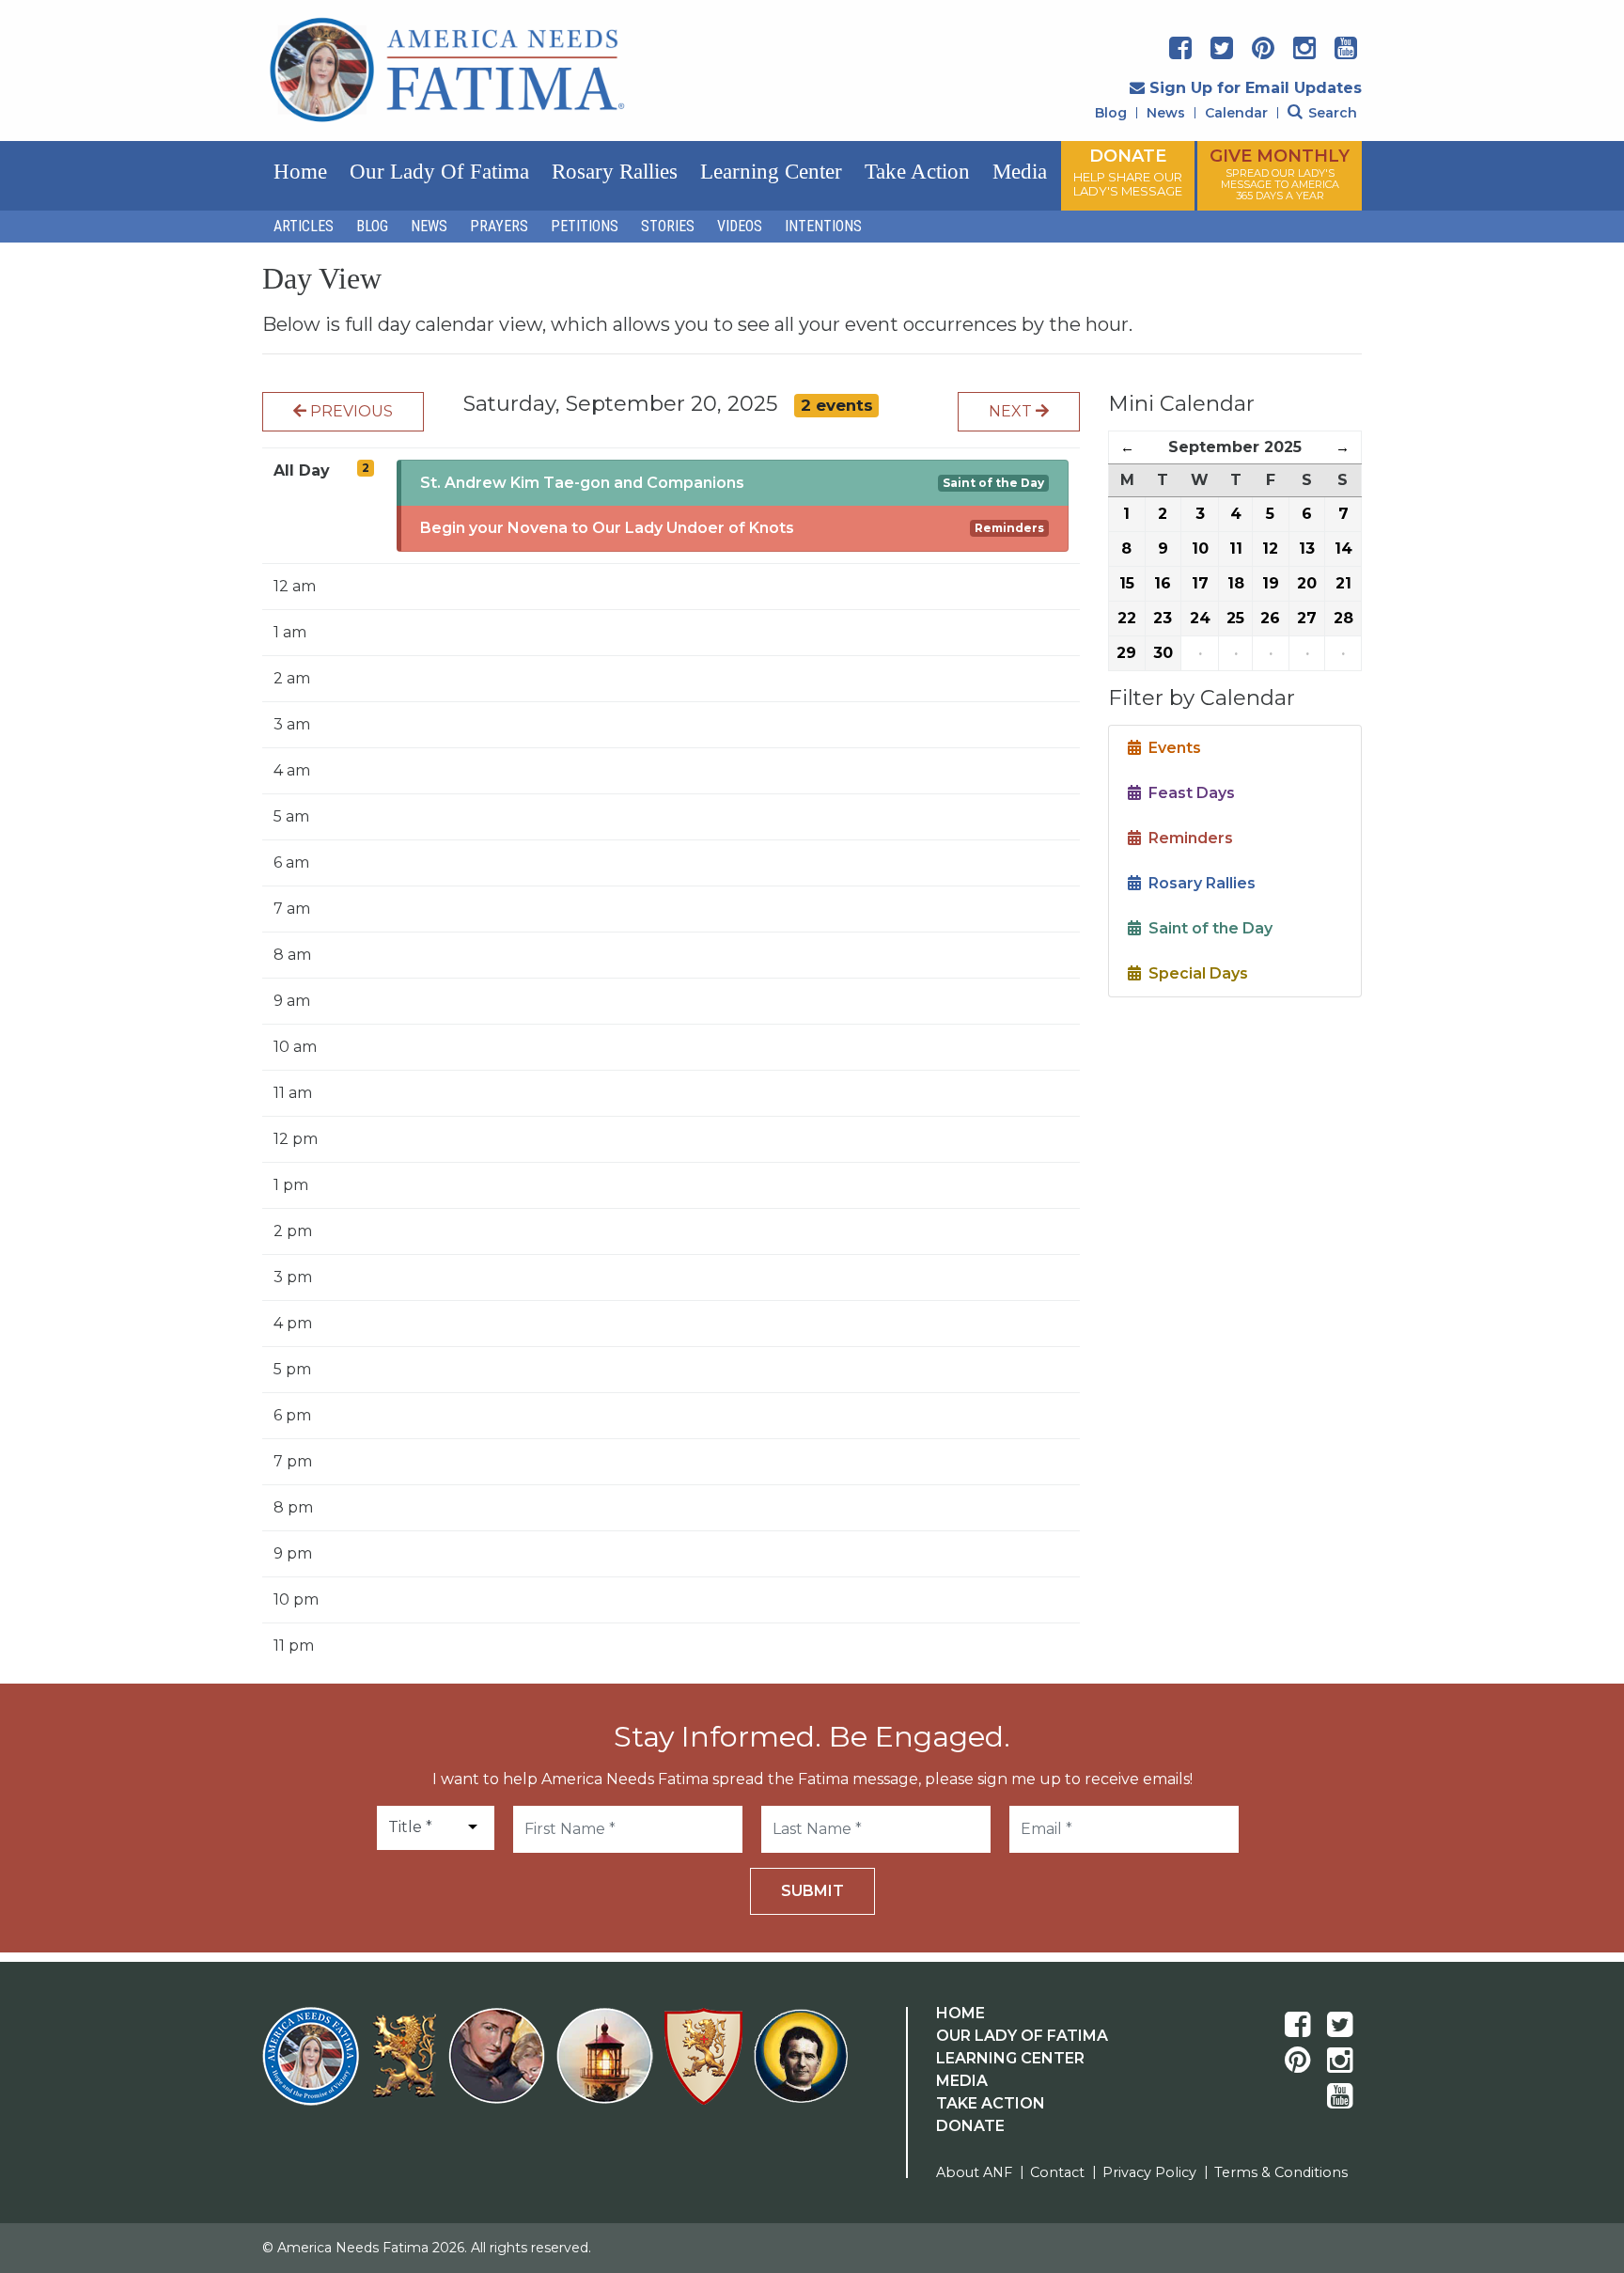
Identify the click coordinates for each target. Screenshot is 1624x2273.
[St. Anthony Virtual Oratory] (500, 2068)
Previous (350, 411)
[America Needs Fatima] (314, 2068)
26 (1270, 618)
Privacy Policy (1149, 2172)
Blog (1111, 113)
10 (1200, 549)
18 (1236, 583)
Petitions (585, 226)
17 (1200, 583)
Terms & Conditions (1281, 2172)
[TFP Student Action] (707, 2068)
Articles (304, 226)
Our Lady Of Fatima (1022, 2036)
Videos (740, 226)
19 (1271, 583)
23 (1163, 618)
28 (1343, 618)
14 (1343, 549)
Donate (970, 2126)
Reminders (1009, 528)
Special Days (1195, 973)
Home (300, 172)
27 (1307, 618)
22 (1127, 618)
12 (1270, 549)
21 (1343, 583)
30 (1163, 653)
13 (1307, 549)
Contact (1057, 2172)
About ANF (974, 2172)
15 (1127, 583)
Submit (812, 1891)
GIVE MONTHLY (1280, 174)
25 (1235, 618)
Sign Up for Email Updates (1256, 88)
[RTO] (609, 2068)
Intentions (823, 226)
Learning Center (771, 172)
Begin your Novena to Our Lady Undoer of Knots (607, 528)
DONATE (1128, 172)
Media (1020, 172)
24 (1200, 618)
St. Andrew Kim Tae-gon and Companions (582, 483)
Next (1012, 411)
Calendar (1236, 113)
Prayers (499, 226)
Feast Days (1188, 793)
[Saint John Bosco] (801, 2068)
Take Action (917, 172)
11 (1236, 549)
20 (1307, 583)
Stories (668, 226)
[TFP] (407, 2067)
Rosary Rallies (615, 172)
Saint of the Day (993, 483)
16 (1163, 583)
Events (1171, 748)
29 (1126, 653)
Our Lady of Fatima (439, 172)
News (1166, 113)
